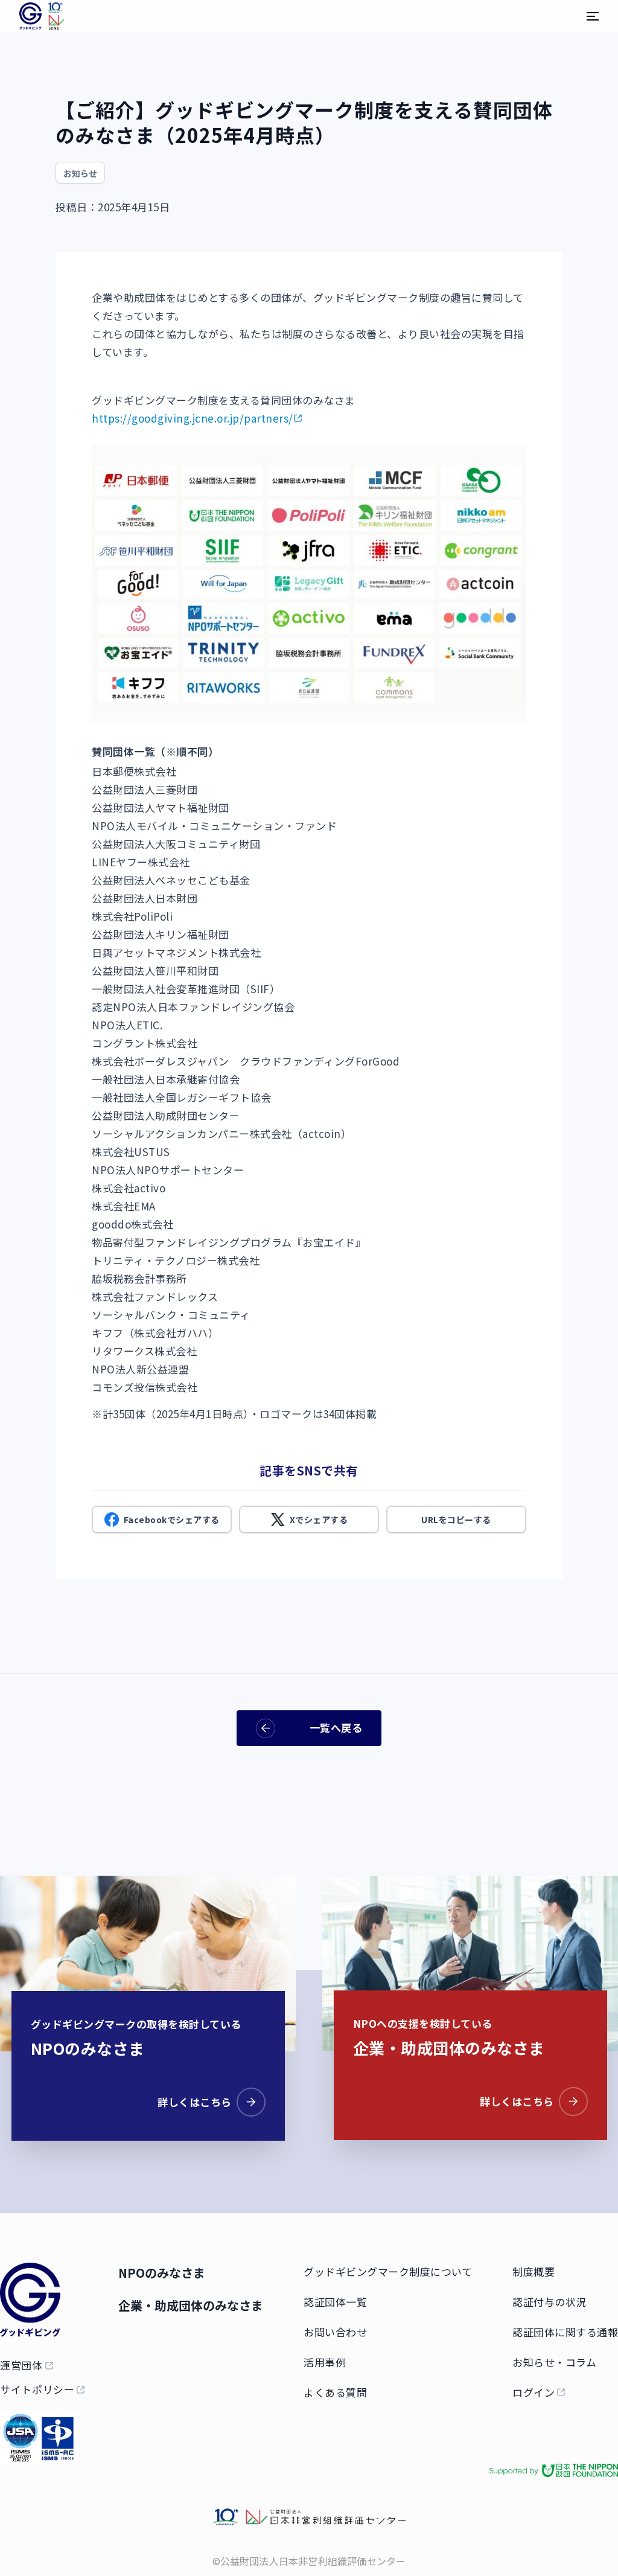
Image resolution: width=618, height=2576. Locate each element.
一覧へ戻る (336, 1727)
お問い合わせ (335, 2332)
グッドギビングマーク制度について (388, 2271)
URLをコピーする (456, 1520)
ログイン (534, 2392)
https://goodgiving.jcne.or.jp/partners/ (193, 418)
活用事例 (325, 2362)
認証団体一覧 (335, 2302)
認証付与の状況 (550, 2302)
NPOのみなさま (162, 2273)
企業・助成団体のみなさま (191, 2305)
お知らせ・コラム (554, 2362)
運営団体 (21, 2365)
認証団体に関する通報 (565, 2332)
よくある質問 (335, 2392)
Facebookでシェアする (172, 1520)
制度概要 (534, 2271)
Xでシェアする (319, 1520)
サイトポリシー (37, 2389)
